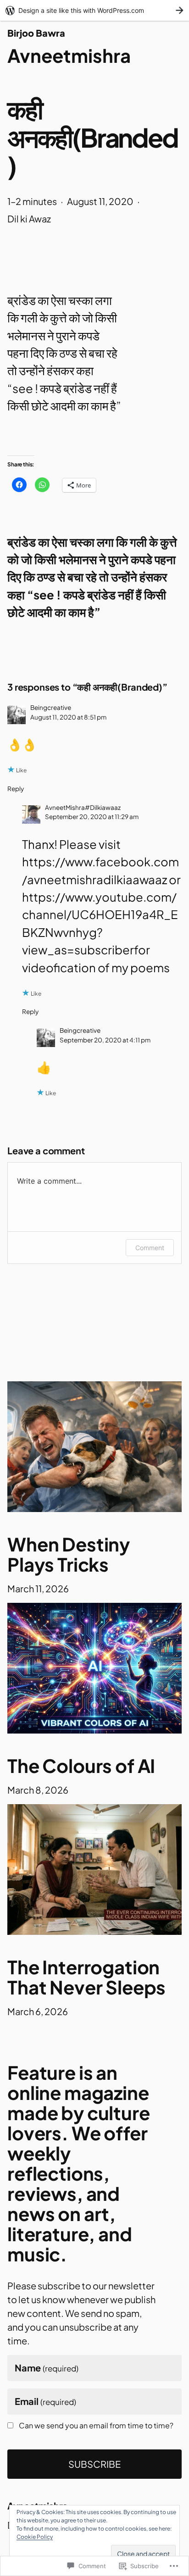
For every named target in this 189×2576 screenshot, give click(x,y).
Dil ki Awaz (29, 219)
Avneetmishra (69, 55)
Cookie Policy (35, 2537)
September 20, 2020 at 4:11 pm (105, 1040)
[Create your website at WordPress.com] (94, 10)
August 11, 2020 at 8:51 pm (68, 717)
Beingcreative (51, 707)
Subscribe (94, 2464)
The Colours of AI (81, 1766)
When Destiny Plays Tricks (69, 1554)
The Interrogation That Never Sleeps (86, 1977)
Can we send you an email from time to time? (96, 2426)
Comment (150, 1248)
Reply (16, 789)
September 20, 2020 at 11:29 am (92, 817)
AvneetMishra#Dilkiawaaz (83, 807)
